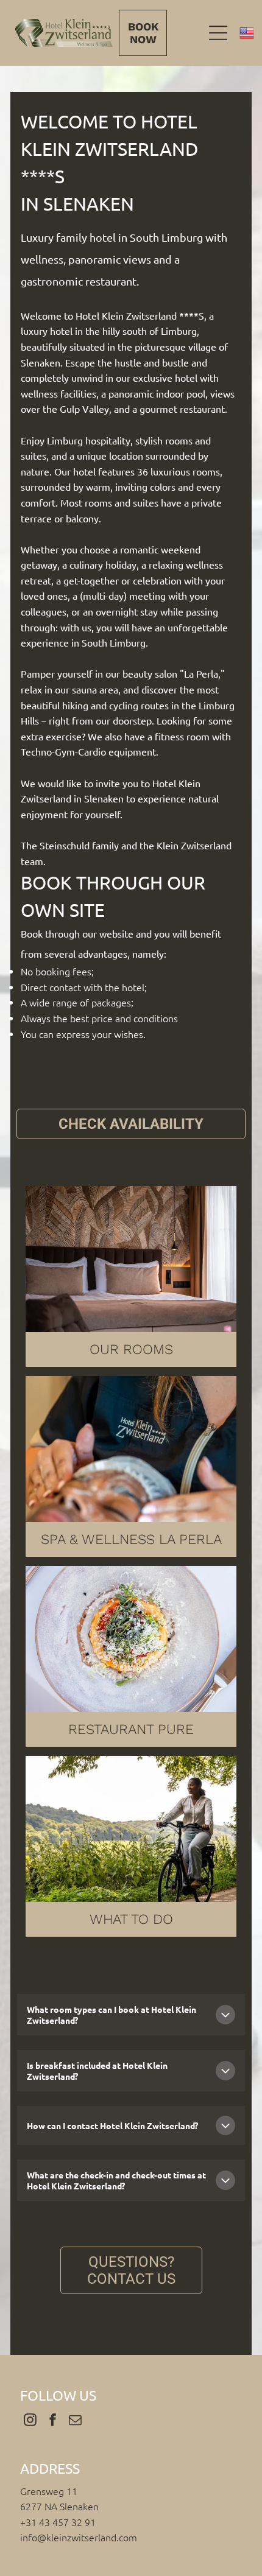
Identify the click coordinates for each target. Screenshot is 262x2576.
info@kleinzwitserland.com (79, 2537)
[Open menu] (218, 33)
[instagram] (30, 2422)
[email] (75, 2422)
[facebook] (52, 2422)
